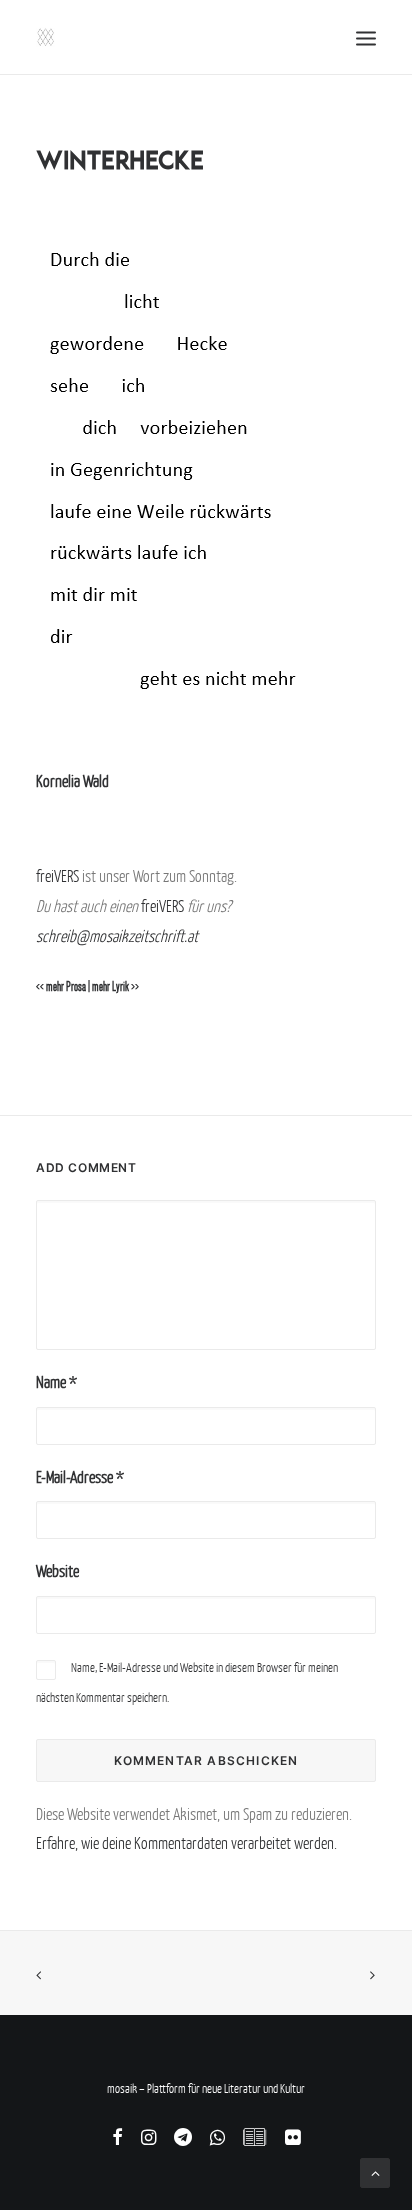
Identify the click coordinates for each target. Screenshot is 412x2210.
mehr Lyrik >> (115, 987)
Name (56, 1382)
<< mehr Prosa (61, 987)
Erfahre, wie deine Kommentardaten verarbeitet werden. (186, 1843)
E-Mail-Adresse (80, 1477)
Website (57, 1571)
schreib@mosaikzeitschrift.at (117, 936)
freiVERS (57, 876)
